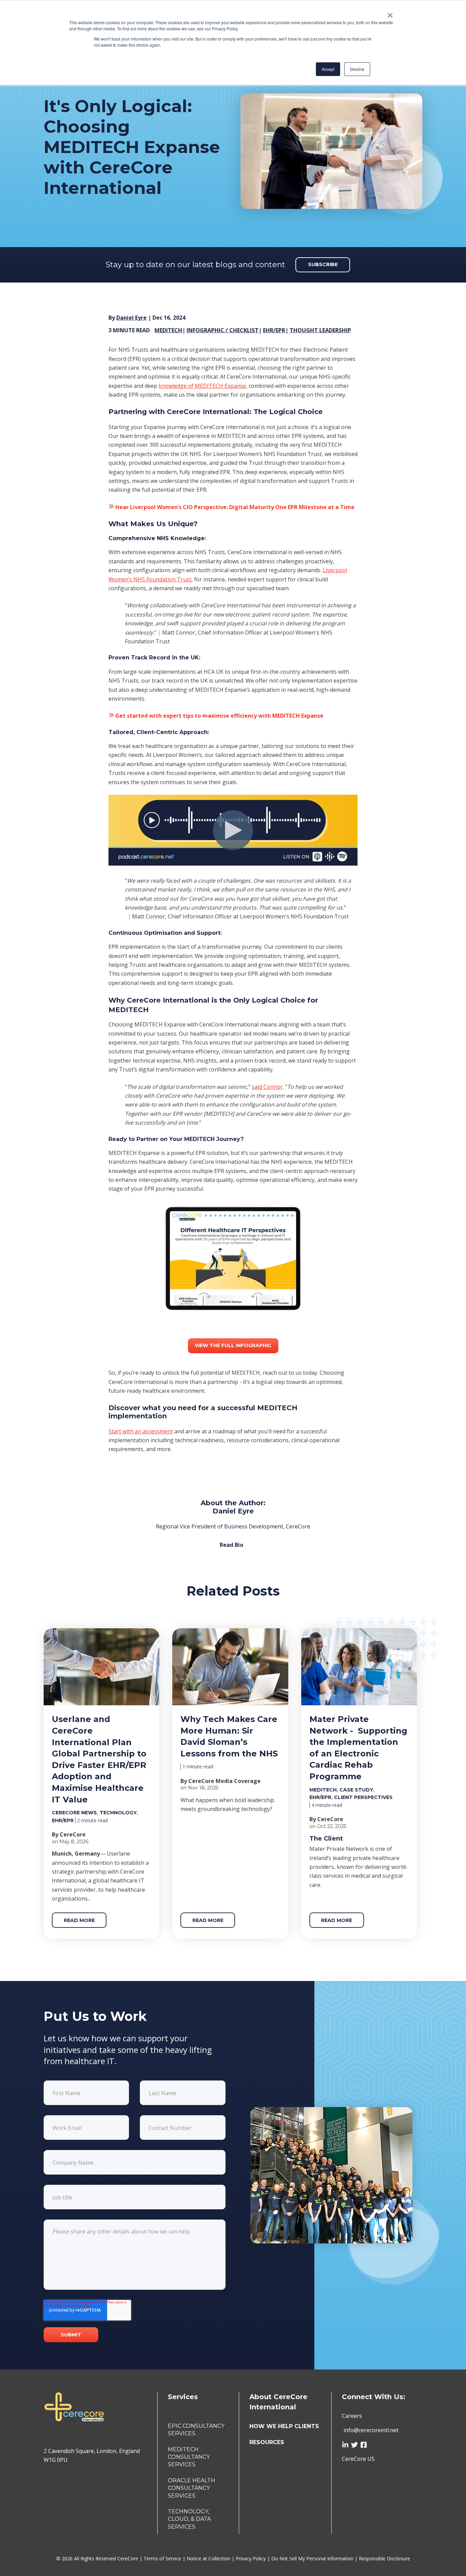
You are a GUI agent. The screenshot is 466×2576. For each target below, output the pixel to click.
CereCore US (358, 2459)
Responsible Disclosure (384, 2558)
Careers (352, 2416)
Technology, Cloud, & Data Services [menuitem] (189, 2519)
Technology (118, 1813)
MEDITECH (168, 330)
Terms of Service (163, 2558)
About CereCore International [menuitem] (278, 2402)
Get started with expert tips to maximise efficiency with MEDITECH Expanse (219, 716)
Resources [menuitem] (267, 2442)
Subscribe (323, 264)
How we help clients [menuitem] (284, 2426)
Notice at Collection (209, 2558)
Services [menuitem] (183, 2397)
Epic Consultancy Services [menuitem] (196, 2430)
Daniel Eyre (132, 318)
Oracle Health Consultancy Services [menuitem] (192, 2488)
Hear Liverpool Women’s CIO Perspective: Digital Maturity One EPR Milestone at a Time (234, 507)
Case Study (356, 1790)
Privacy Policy (251, 2558)
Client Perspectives (363, 1797)
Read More (79, 1920)
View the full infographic (233, 1345)
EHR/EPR (274, 330)
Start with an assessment (141, 1431)
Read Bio (231, 1545)
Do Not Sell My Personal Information (313, 2558)
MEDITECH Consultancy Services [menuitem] (189, 2457)
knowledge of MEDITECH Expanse (202, 386)
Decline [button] (357, 69)
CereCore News (74, 1813)
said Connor (267, 1087)
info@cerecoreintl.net (371, 2430)
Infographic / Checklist (223, 330)
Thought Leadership (320, 330)
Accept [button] (328, 69)
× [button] (390, 13)
